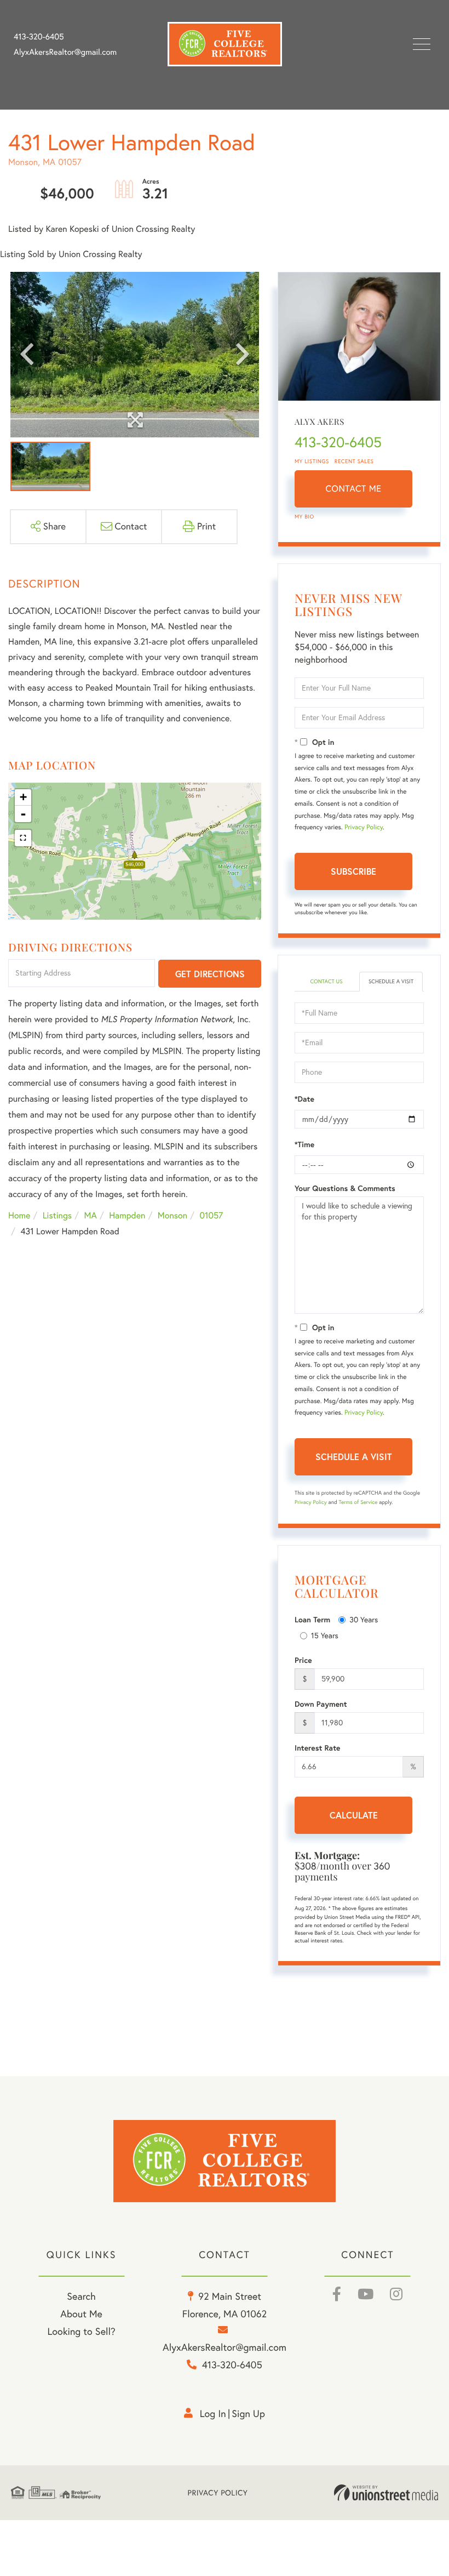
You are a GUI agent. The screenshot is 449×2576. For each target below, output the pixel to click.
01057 (212, 1216)
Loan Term (312, 1620)
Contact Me (354, 489)
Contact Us (326, 981)
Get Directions (210, 974)
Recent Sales (354, 461)
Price (303, 1660)
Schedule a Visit (391, 981)
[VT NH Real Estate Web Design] (386, 2493)
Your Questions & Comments (345, 1188)
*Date (304, 1099)
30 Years (364, 1620)
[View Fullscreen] (23, 838)
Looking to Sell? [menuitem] (81, 2331)
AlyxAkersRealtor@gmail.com (65, 52)
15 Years (325, 1635)
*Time (304, 1144)
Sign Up (248, 2413)
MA (91, 1216)
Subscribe (353, 871)
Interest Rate (317, 1748)
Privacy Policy (364, 827)
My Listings (312, 461)
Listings (57, 1216)
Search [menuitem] (81, 2296)
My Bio (304, 517)
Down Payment (321, 1704)
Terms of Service (358, 1502)
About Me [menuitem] (81, 2314)
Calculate (354, 1815)
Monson (172, 1216)
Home (19, 1216)
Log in (213, 2413)
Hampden (127, 1216)
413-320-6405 (39, 37)
